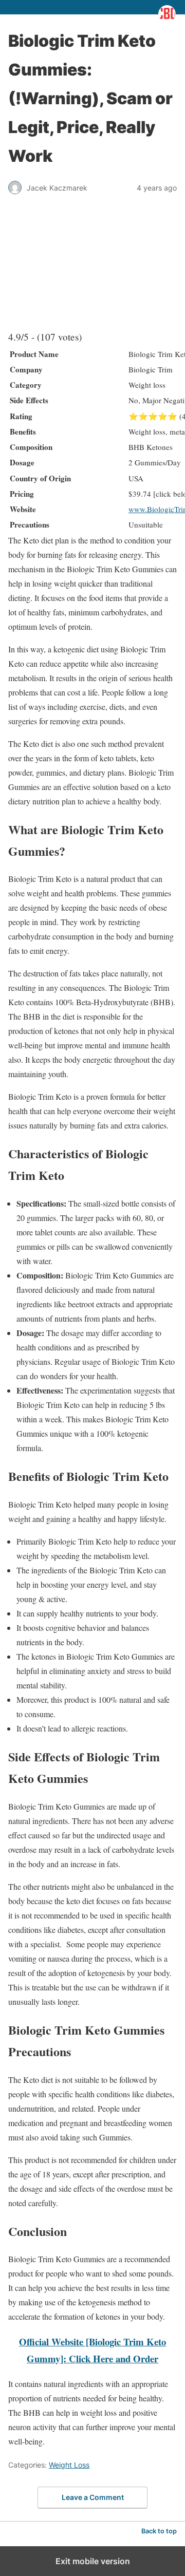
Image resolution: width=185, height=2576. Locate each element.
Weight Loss (69, 2465)
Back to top (159, 2531)
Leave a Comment (93, 2497)
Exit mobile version (93, 2561)
